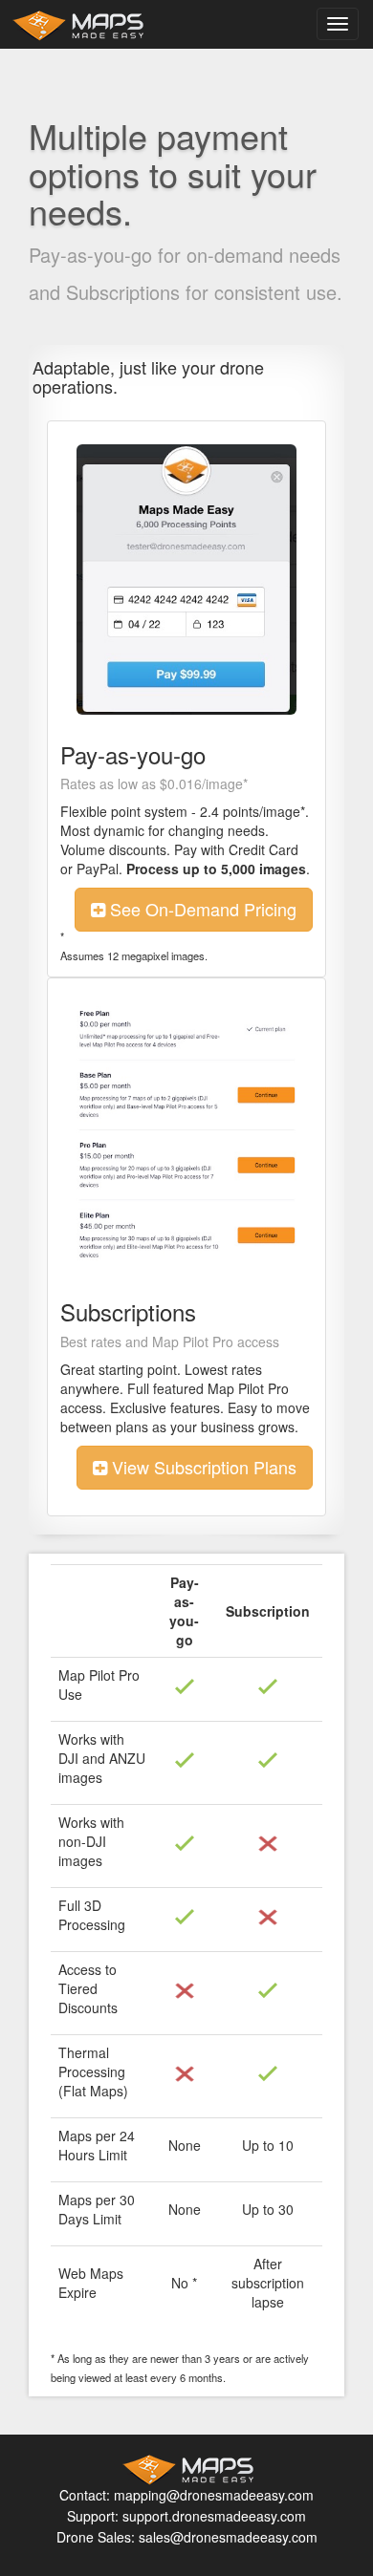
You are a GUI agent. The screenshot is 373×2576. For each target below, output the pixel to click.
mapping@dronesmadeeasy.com (214, 2495)
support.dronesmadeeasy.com (214, 2516)
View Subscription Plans (202, 1467)
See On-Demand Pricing (201, 909)
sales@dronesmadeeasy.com (228, 2537)
